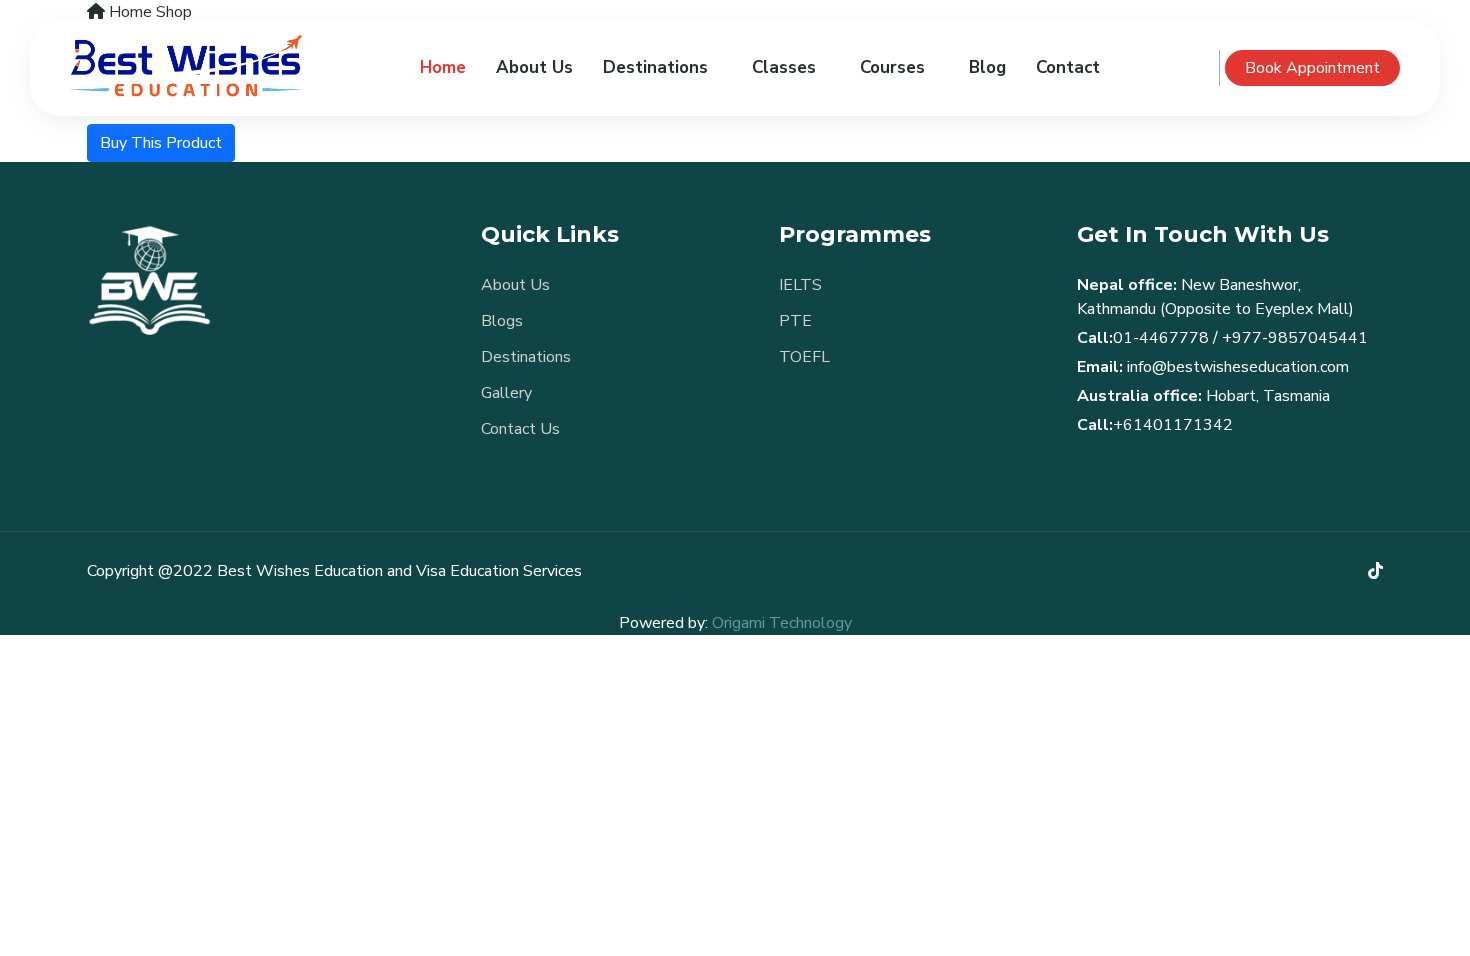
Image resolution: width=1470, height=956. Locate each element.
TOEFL (804, 357)
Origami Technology (782, 623)
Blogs (502, 321)
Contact (1068, 67)
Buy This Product (161, 143)
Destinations (526, 357)
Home (443, 67)
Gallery (506, 393)
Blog (987, 67)
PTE (795, 321)
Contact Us (520, 429)
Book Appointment (1312, 68)
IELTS (800, 285)
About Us (534, 67)
